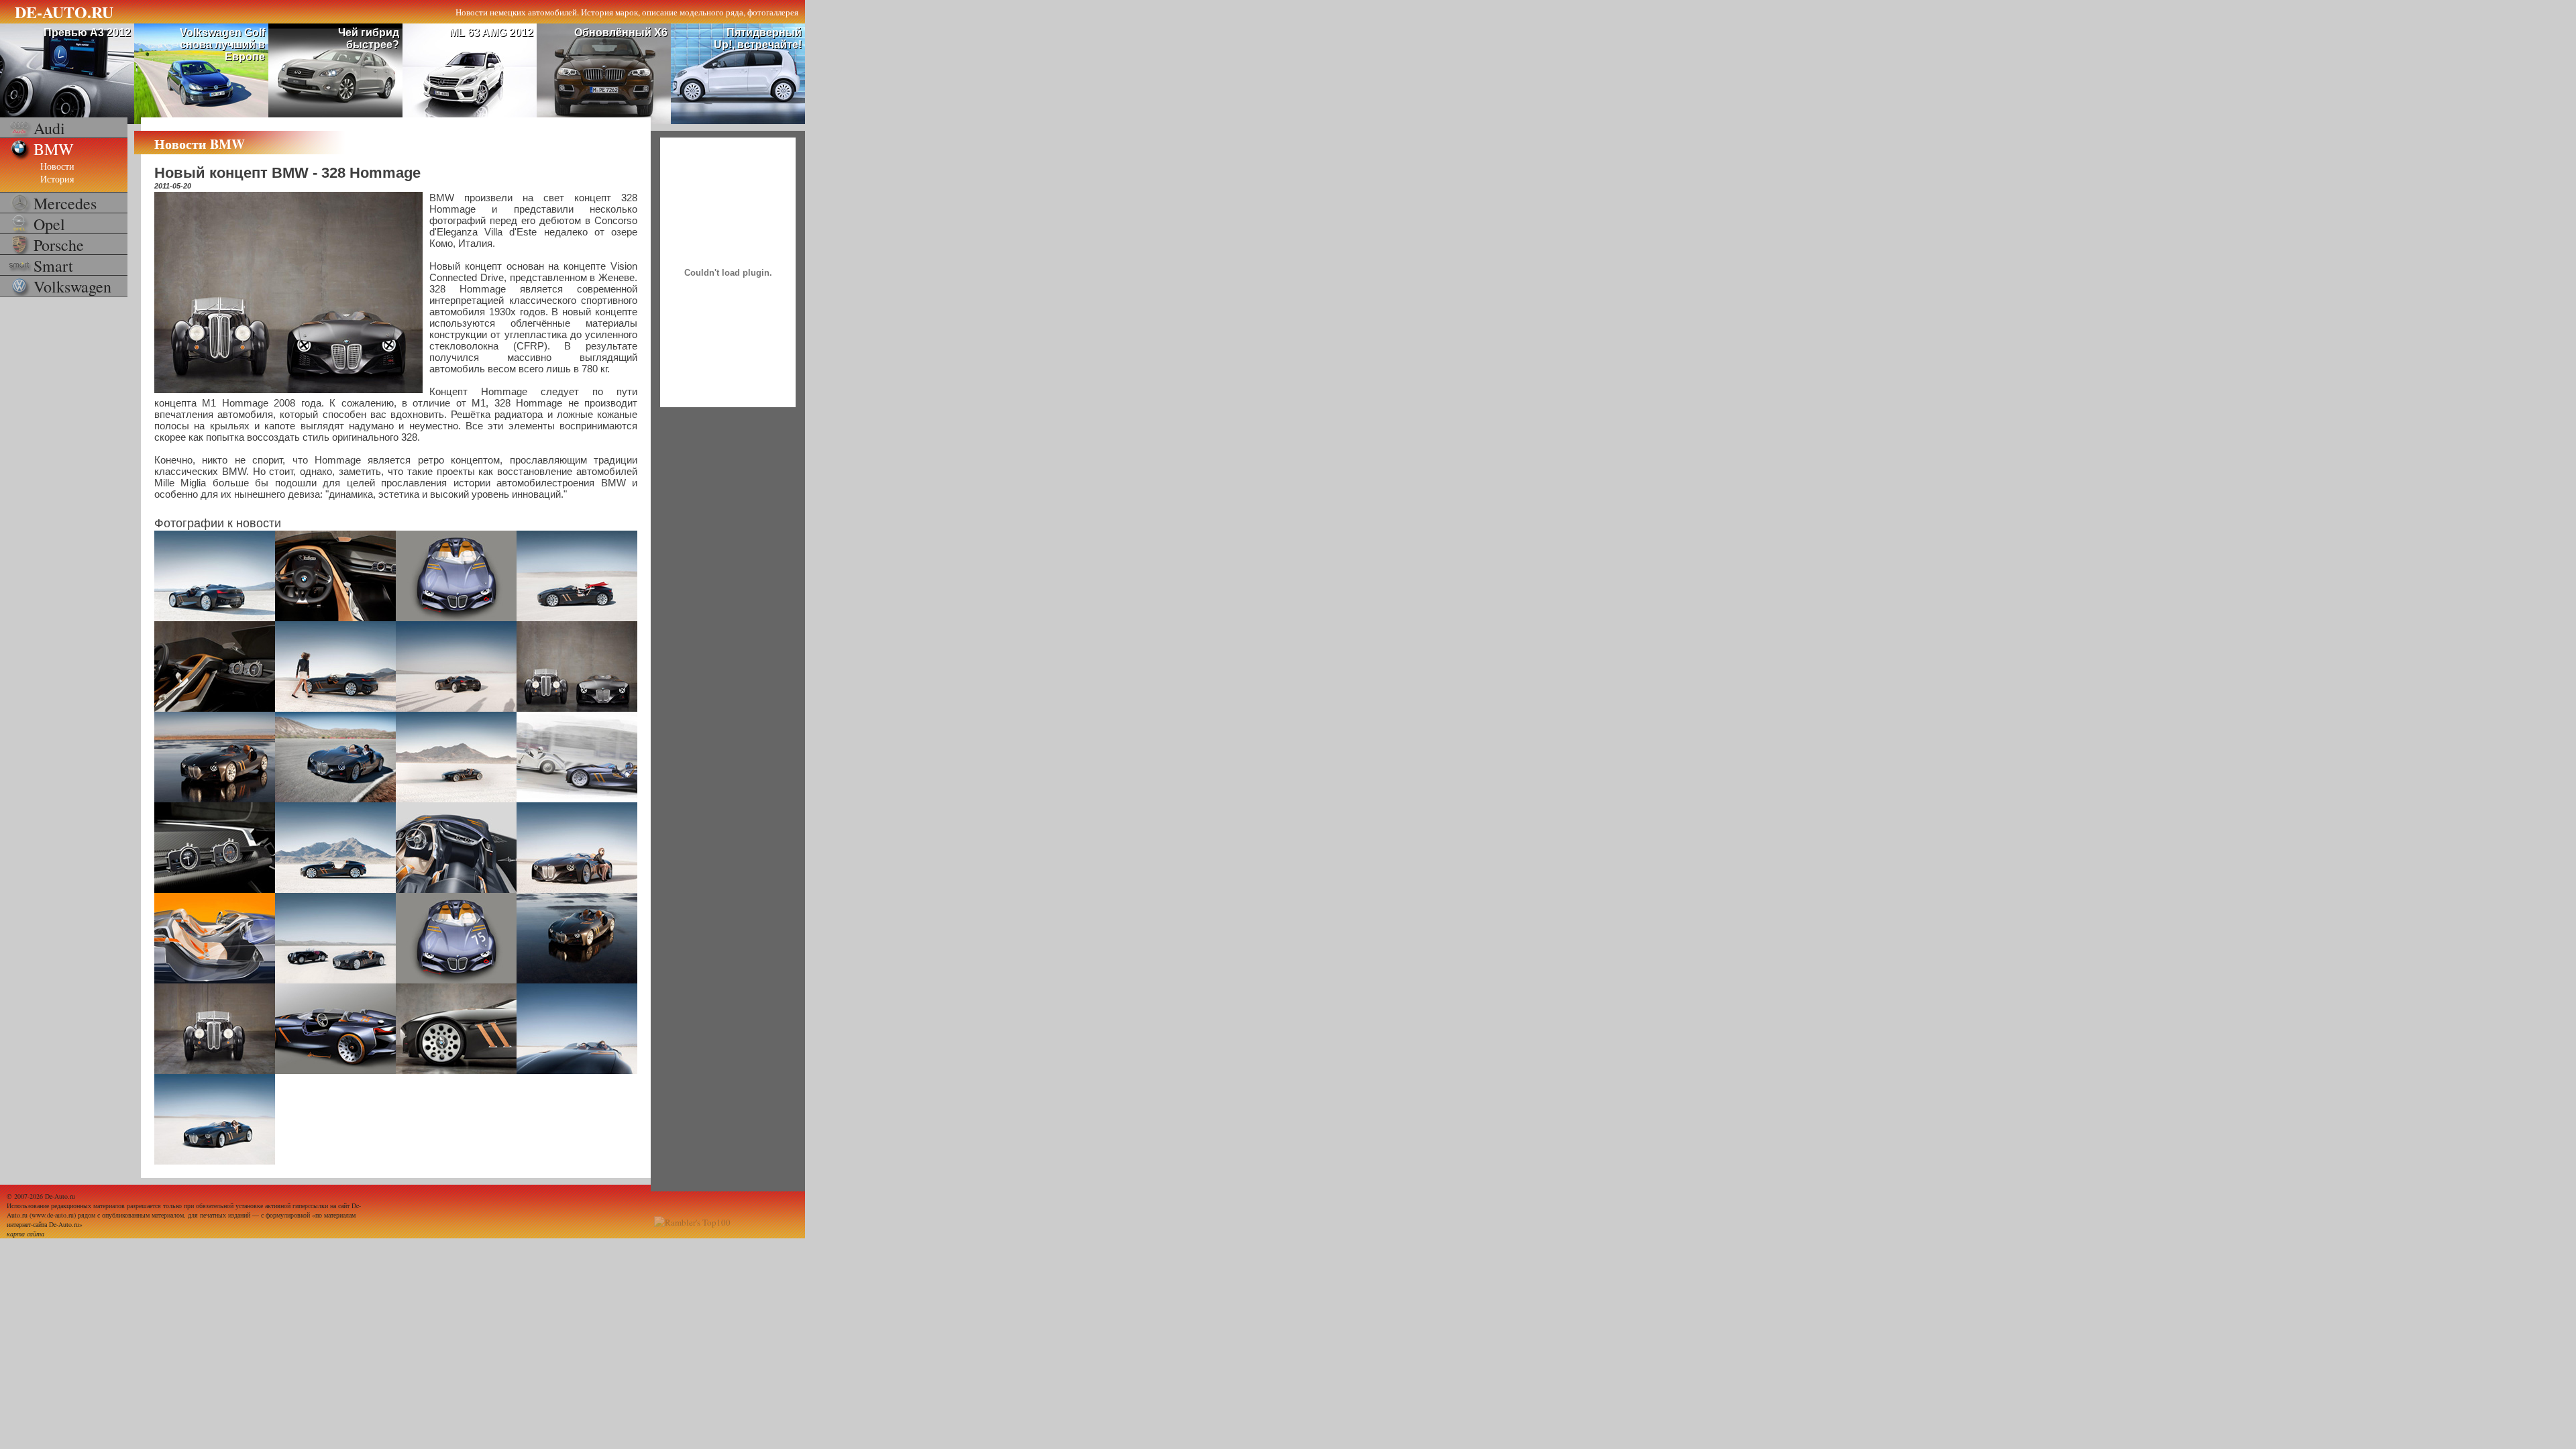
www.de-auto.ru (53, 1215)
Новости (57, 166)
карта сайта (25, 1234)
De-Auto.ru (60, 1196)
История (57, 179)
